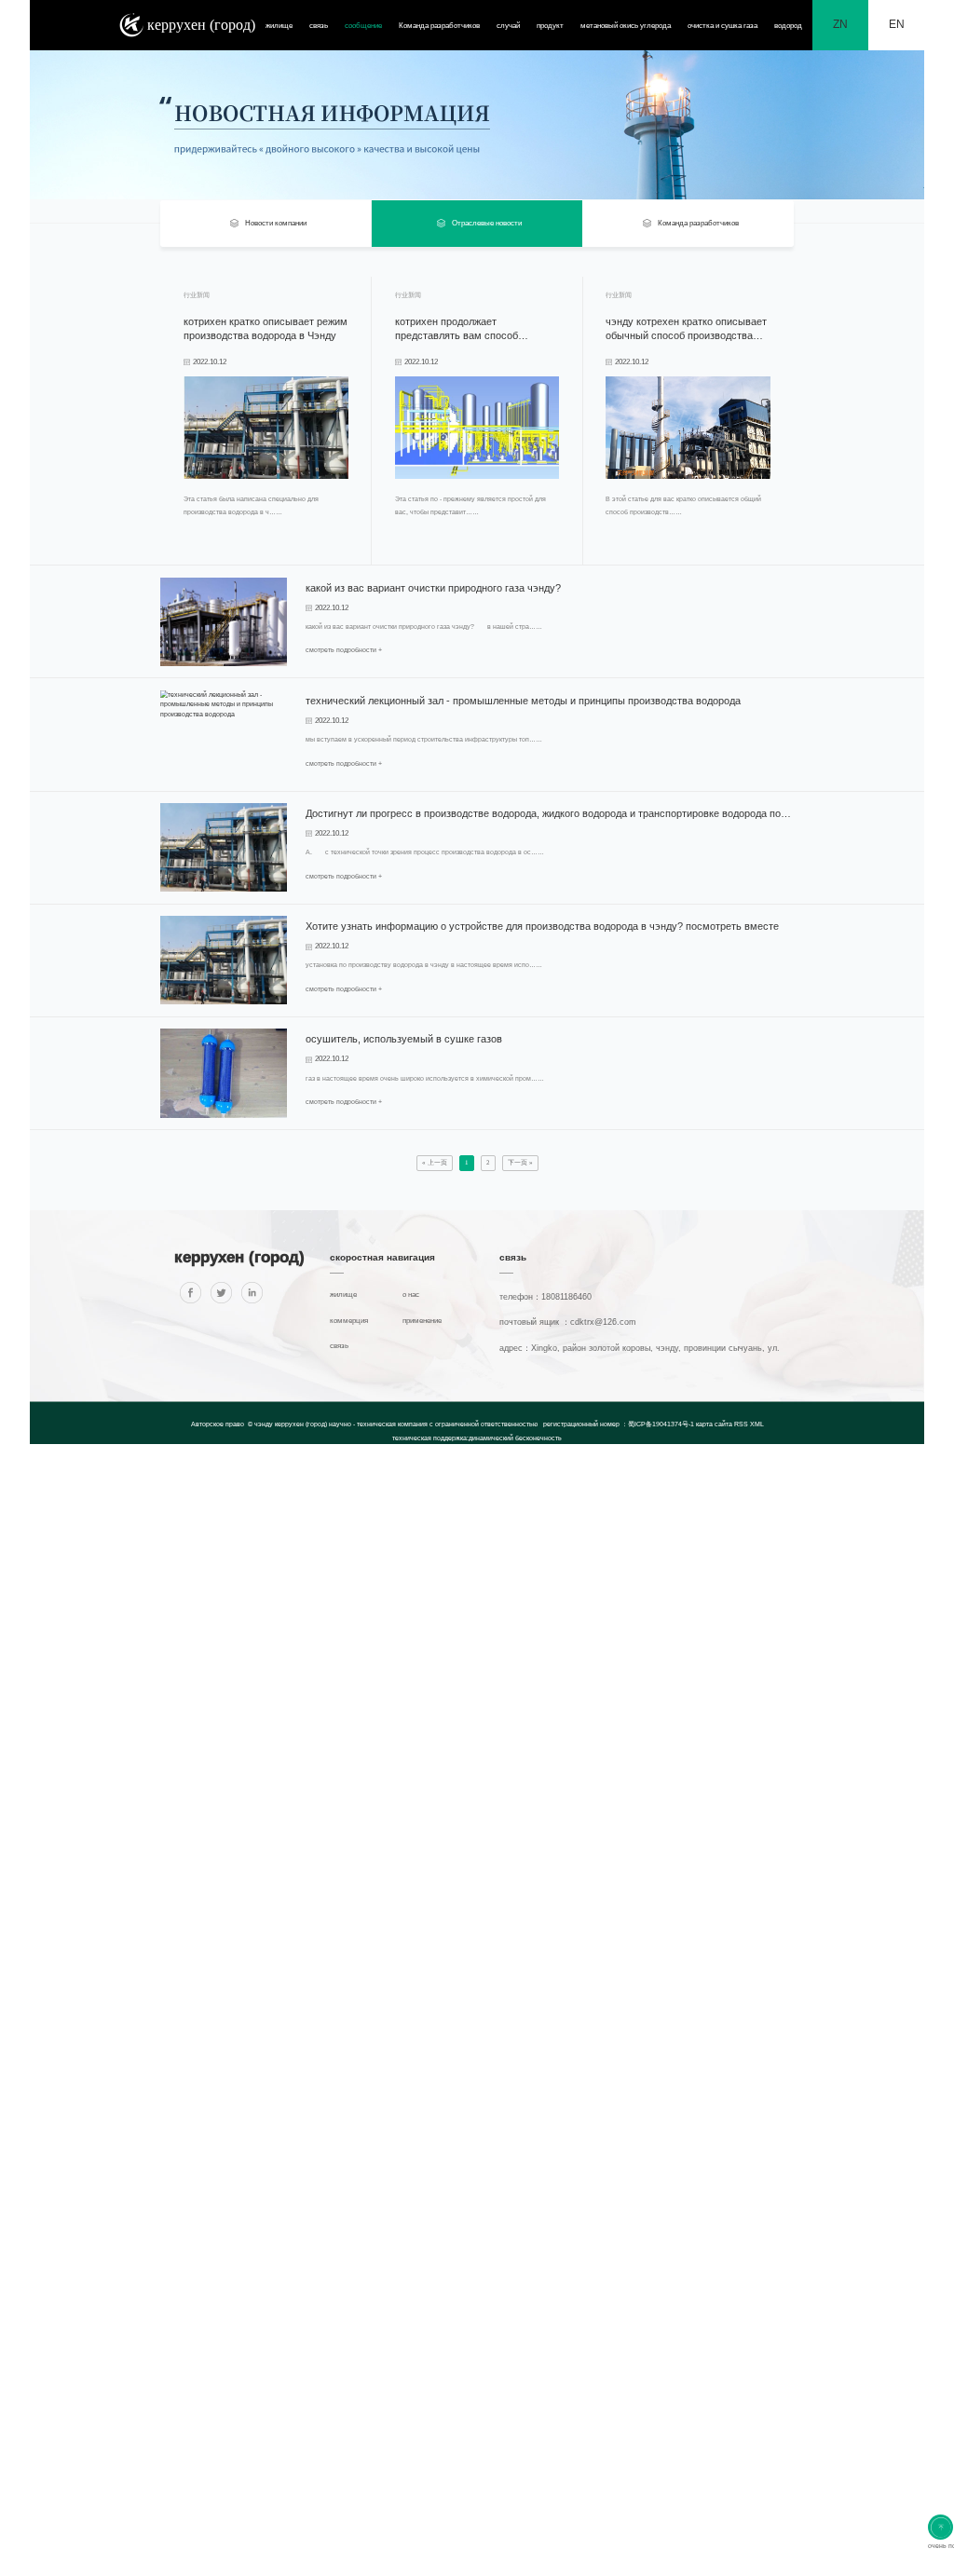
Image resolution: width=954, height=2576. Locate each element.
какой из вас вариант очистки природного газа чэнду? (433, 588)
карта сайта (715, 1424)
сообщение (363, 26)
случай (508, 26)
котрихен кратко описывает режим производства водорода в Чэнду (266, 328)
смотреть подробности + (344, 650)
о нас (411, 1295)
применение (422, 1321)
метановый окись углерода (626, 26)
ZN (840, 24)
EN (897, 24)
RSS (741, 1424)
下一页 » (520, 1163)
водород (788, 26)
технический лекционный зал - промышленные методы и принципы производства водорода (523, 701)
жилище (279, 26)
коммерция (349, 1321)
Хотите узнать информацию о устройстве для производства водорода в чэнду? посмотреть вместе (542, 926)
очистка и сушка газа (722, 26)
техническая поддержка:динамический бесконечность (477, 1438)
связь (319, 26)
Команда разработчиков (439, 26)
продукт (550, 26)
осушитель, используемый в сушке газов (404, 1039)
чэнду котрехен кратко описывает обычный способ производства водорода (686, 329)
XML (757, 1424)
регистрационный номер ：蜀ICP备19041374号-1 (619, 1424)
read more (204, 545)
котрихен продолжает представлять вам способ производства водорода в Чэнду (471, 329)
